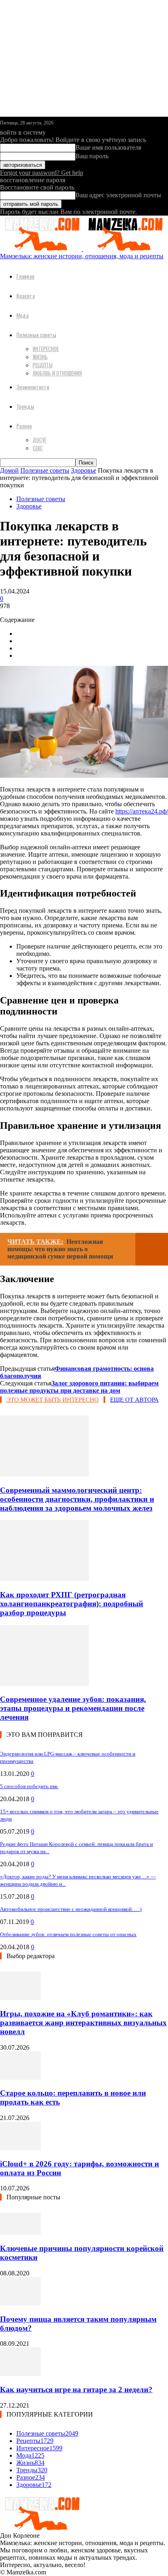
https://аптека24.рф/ (142, 811)
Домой (9, 470)
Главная (25, 276)
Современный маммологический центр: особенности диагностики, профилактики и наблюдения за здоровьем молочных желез (77, 1499)
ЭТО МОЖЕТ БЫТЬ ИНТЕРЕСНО (53, 1400)
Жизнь (40, 357)
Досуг (40, 440)
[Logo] (42, 249)
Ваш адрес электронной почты (118, 195)
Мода (22, 315)
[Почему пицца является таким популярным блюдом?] (20, 2303)
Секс (38, 448)
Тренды (25, 406)
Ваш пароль (92, 156)
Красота (25, 296)
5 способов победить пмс (29, 1786)
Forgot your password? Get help (42, 173)
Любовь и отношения (57, 373)
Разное (24, 426)
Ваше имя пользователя (108, 147)
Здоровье (84, 470)
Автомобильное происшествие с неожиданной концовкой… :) (71, 1909)
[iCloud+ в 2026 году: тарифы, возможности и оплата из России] (20, 2148)
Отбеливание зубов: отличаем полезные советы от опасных (68, 1934)
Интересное (46, 349)
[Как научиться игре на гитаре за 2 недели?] (20, 2374)
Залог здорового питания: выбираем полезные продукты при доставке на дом (79, 1387)
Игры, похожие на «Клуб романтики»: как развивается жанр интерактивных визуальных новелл (83, 2023)
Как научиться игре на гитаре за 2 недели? (76, 2390)
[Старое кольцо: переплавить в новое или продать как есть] (20, 2078)
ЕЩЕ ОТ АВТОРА (134, 1400)
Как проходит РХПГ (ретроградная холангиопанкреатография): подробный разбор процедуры (72, 1604)
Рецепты (43, 365)
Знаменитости (33, 387)
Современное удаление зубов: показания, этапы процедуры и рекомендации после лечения (73, 1708)
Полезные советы (36, 335)
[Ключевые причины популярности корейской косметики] (20, 2232)
